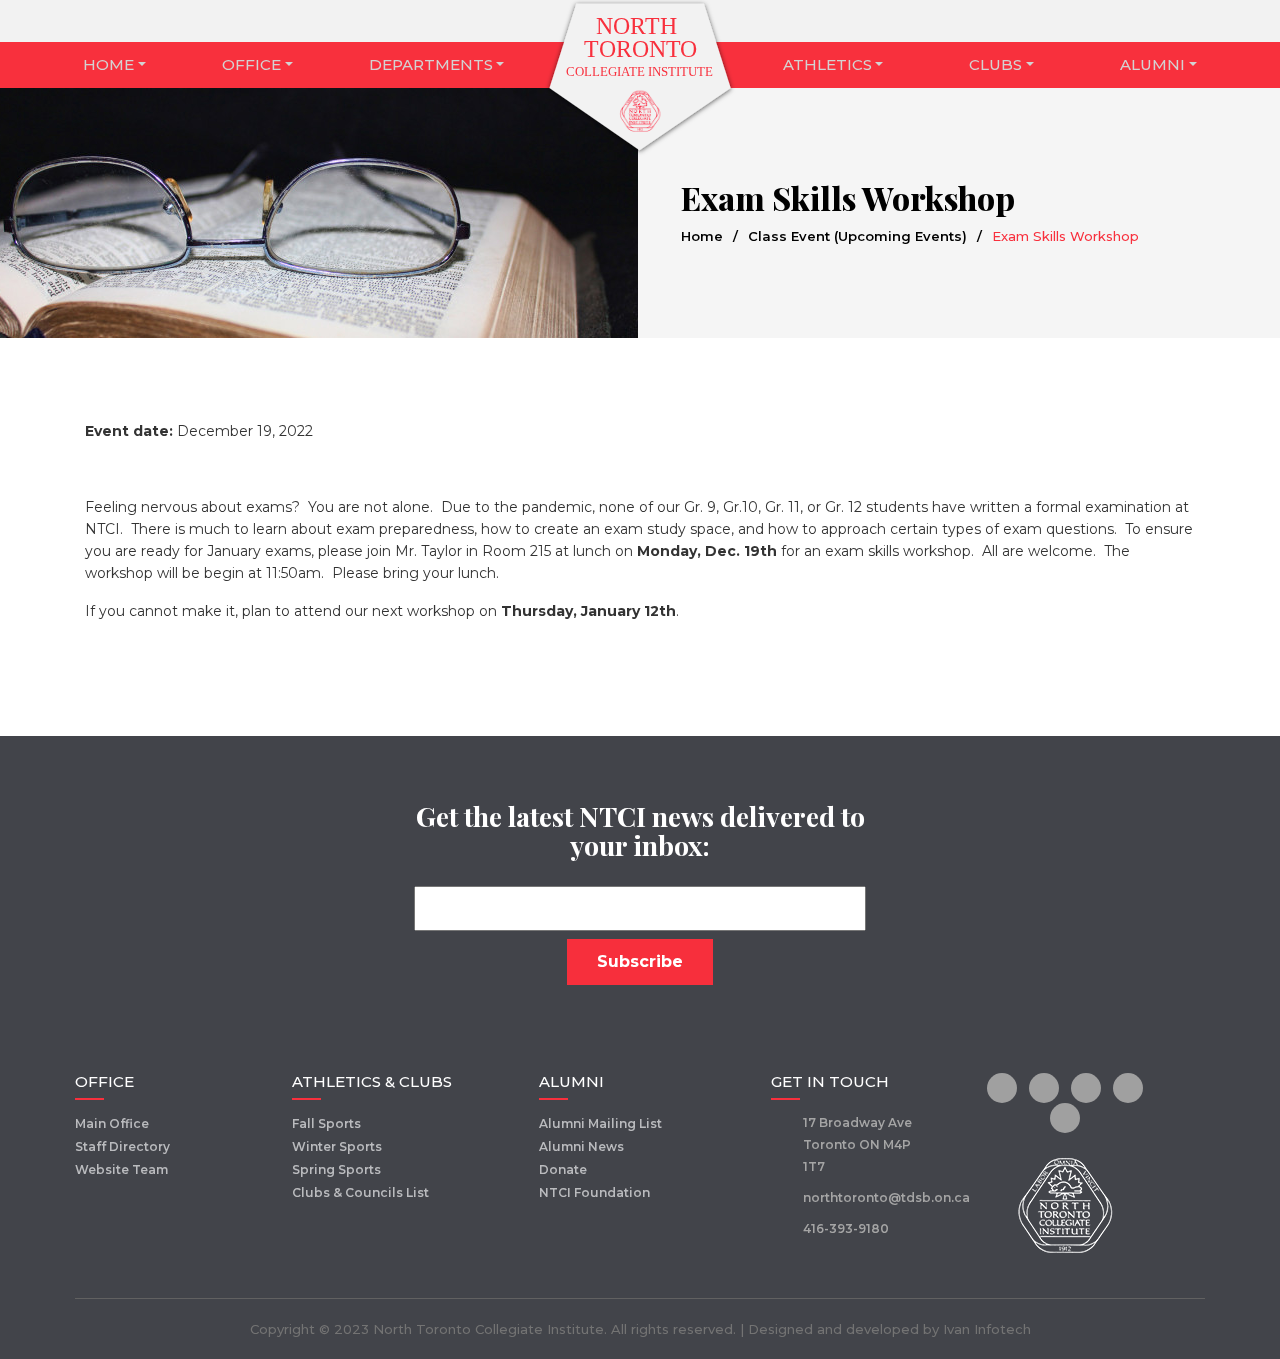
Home (108, 64)
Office (251, 64)
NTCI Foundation (594, 1192)
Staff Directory (122, 1146)
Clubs (995, 64)
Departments (431, 64)
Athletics (827, 64)
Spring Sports (336, 1169)
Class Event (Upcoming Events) (857, 236)
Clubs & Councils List (360, 1192)
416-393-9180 (846, 1228)
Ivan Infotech (987, 1329)
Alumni (1152, 64)
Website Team (121, 1169)
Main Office (112, 1123)
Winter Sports (337, 1146)
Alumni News (581, 1146)
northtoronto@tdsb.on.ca (886, 1197)
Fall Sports (326, 1123)
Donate (563, 1169)
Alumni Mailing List (600, 1123)
